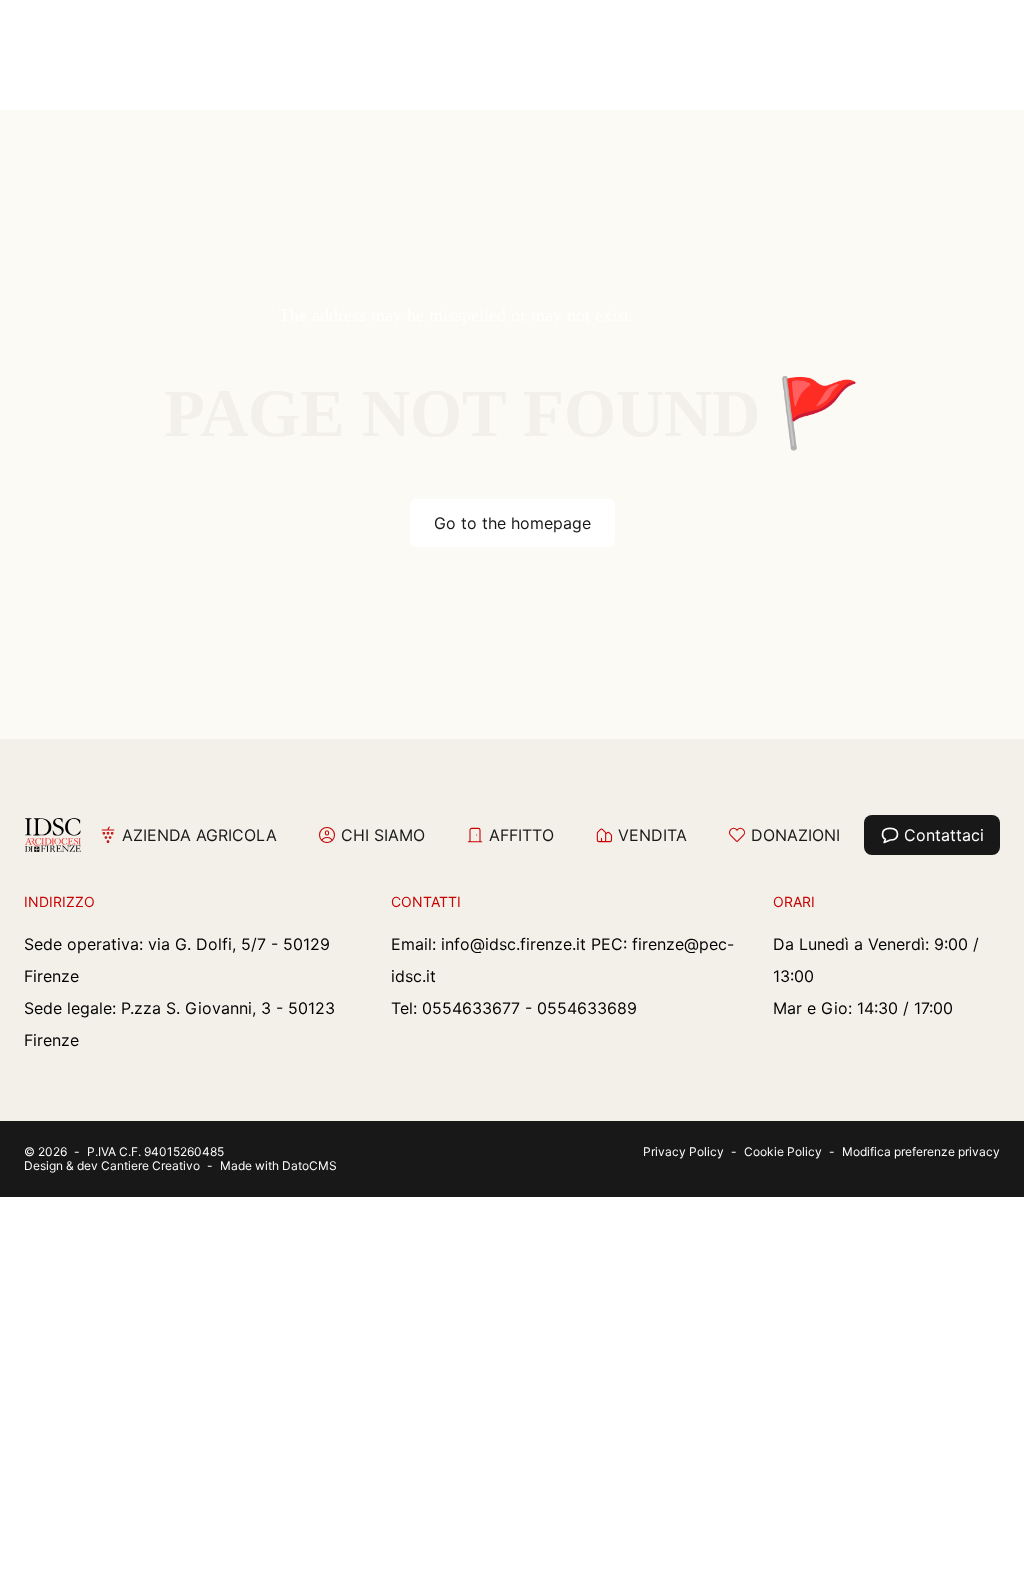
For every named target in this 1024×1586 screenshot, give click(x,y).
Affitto (521, 835)
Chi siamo (383, 835)
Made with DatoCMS (278, 1165)
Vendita (652, 835)
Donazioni (795, 835)
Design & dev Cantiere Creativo (112, 1165)
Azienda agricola (199, 835)
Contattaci (944, 835)
